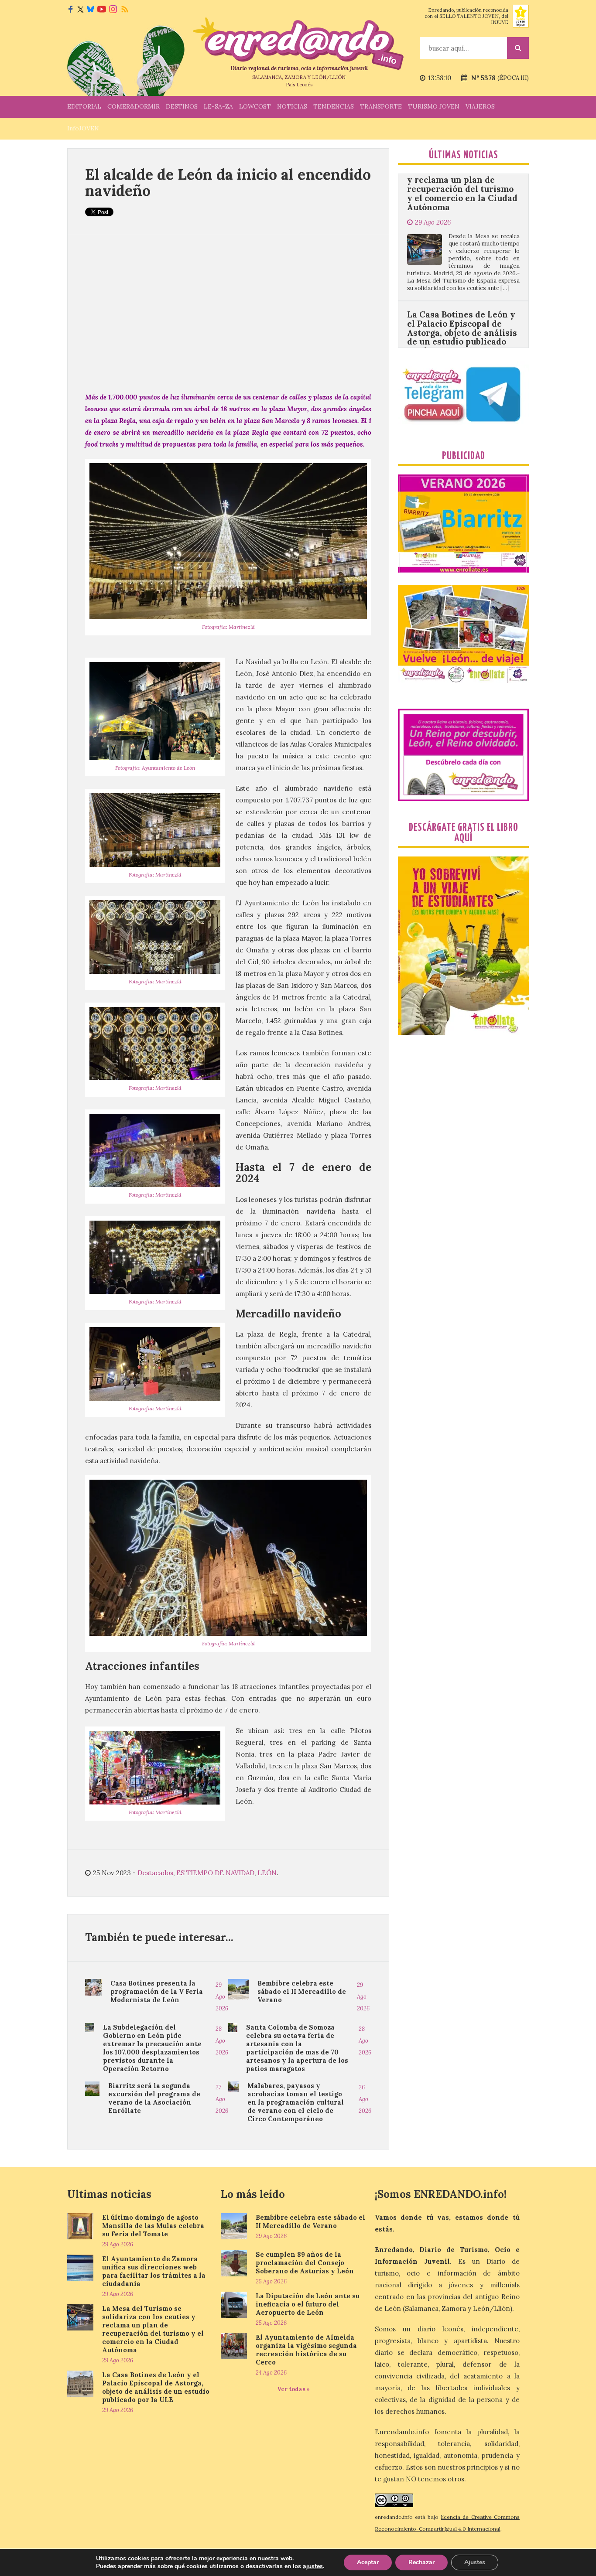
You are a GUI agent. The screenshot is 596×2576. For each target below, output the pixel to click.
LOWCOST (255, 106)
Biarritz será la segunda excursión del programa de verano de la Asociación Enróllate (154, 2098)
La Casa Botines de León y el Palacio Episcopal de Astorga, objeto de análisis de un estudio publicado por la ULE (462, 239)
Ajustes (475, 2562)
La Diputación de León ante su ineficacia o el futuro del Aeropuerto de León (308, 2304)
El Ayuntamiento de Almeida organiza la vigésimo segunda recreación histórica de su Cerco (306, 2350)
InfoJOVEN (83, 128)
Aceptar (368, 2562)
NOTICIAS (292, 106)
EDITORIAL (84, 106)
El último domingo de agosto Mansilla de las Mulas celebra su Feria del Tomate (153, 2226)
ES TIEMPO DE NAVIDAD (215, 1873)
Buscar (518, 48)
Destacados (155, 1873)
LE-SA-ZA (218, 106)
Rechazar (421, 2562)
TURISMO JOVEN (434, 106)
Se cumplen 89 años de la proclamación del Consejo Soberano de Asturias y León (305, 2263)
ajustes (313, 2566)
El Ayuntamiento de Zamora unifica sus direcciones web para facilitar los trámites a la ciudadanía (154, 2271)
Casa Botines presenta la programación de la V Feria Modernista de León (157, 1991)
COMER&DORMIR (134, 106)
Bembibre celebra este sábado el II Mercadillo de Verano (302, 1991)
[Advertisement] (228, 313)
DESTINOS (182, 106)
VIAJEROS (480, 106)
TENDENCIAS (334, 106)
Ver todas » (293, 2389)
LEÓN (267, 1873)
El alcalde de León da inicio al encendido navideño (228, 182)
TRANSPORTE (381, 106)
